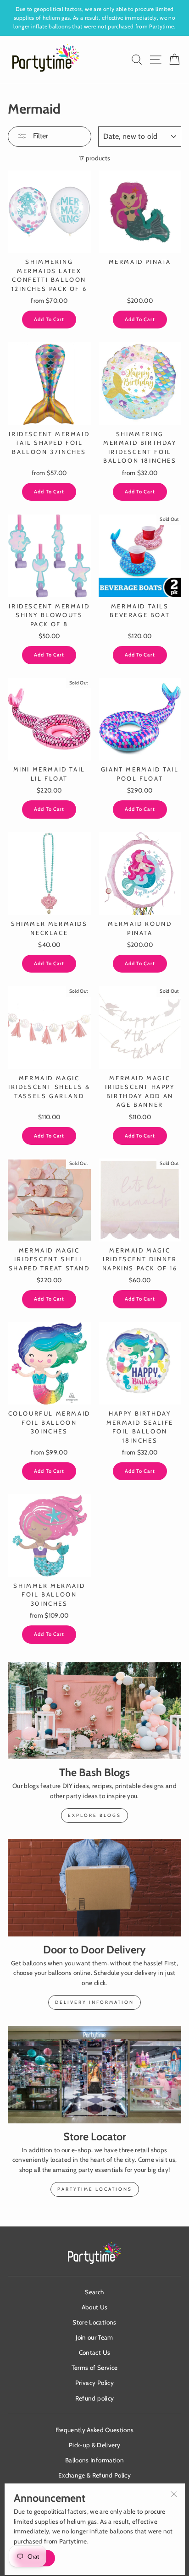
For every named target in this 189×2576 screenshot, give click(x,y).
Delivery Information (94, 2002)
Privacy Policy (94, 2383)
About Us (95, 2307)
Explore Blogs (94, 1815)
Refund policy (94, 2398)
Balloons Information (94, 2460)
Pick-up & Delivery (94, 2445)
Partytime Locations (95, 2189)
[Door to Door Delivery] (94, 1888)
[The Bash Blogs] (94, 1711)
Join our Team (94, 2337)
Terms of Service (94, 2368)
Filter (40, 136)
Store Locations (94, 2322)
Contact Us (94, 2352)
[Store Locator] (94, 2075)
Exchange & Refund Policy (94, 2475)
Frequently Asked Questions (95, 2430)
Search (94, 2292)
